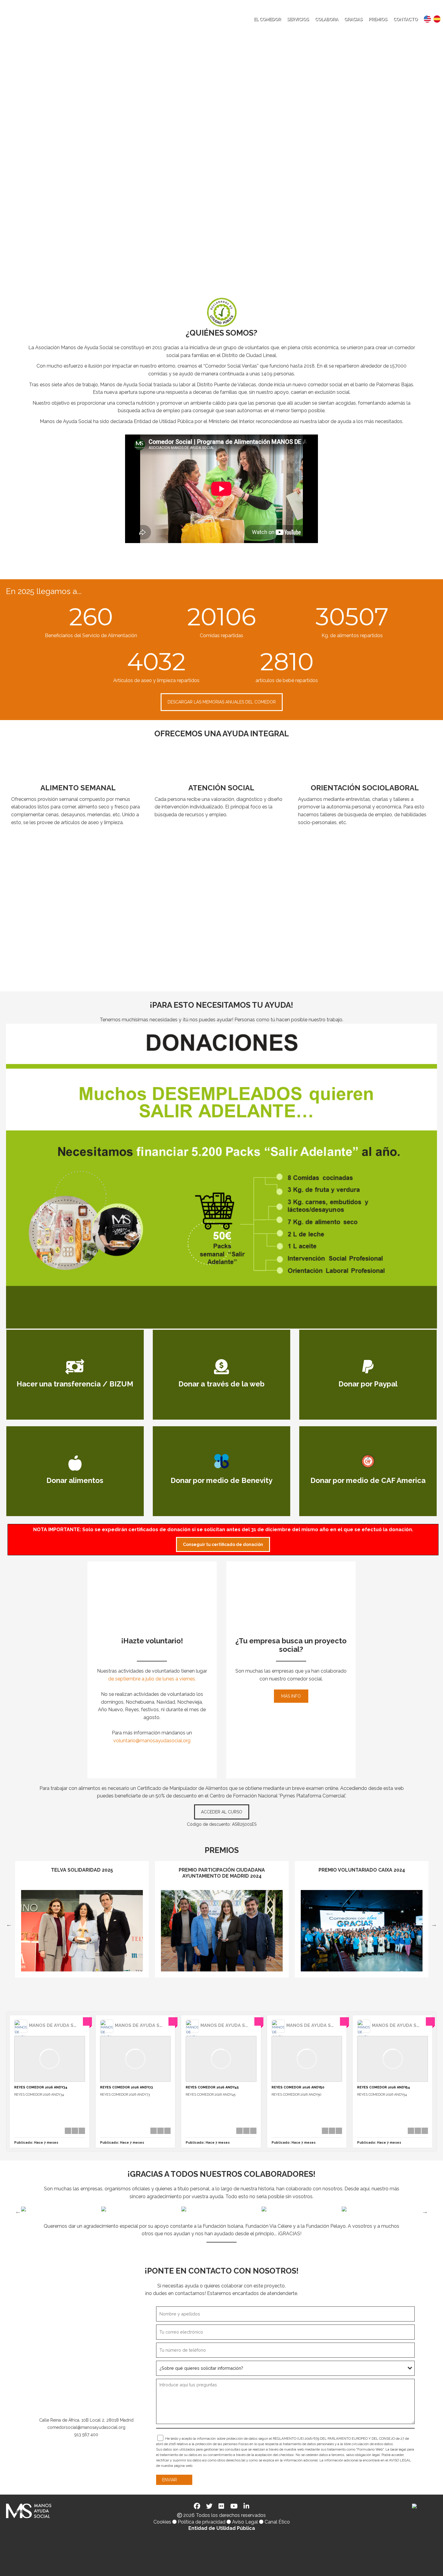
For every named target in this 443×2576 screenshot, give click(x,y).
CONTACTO (405, 19)
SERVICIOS (298, 19)
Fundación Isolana (223, 2226)
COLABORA (327, 19)
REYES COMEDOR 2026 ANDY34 (41, 2087)
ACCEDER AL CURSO (222, 1812)
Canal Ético (277, 2522)
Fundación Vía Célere (269, 2226)
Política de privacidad (202, 2522)
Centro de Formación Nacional (244, 1796)
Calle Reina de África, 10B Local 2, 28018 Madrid (86, 2420)
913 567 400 (86, 2435)
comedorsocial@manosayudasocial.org (86, 2427)
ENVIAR (170, 2480)
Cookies (162, 2522)
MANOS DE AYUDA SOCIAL (58, 2025)
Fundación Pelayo (326, 2226)
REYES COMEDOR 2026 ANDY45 (212, 2087)
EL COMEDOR (267, 19)
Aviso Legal (245, 2522)
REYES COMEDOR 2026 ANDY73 (126, 2087)
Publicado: (36, 2143)
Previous (9, 1924)
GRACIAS (353, 19)
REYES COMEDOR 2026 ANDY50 (298, 2087)
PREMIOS (378, 19)
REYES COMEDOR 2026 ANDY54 (384, 2087)
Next (434, 1924)
